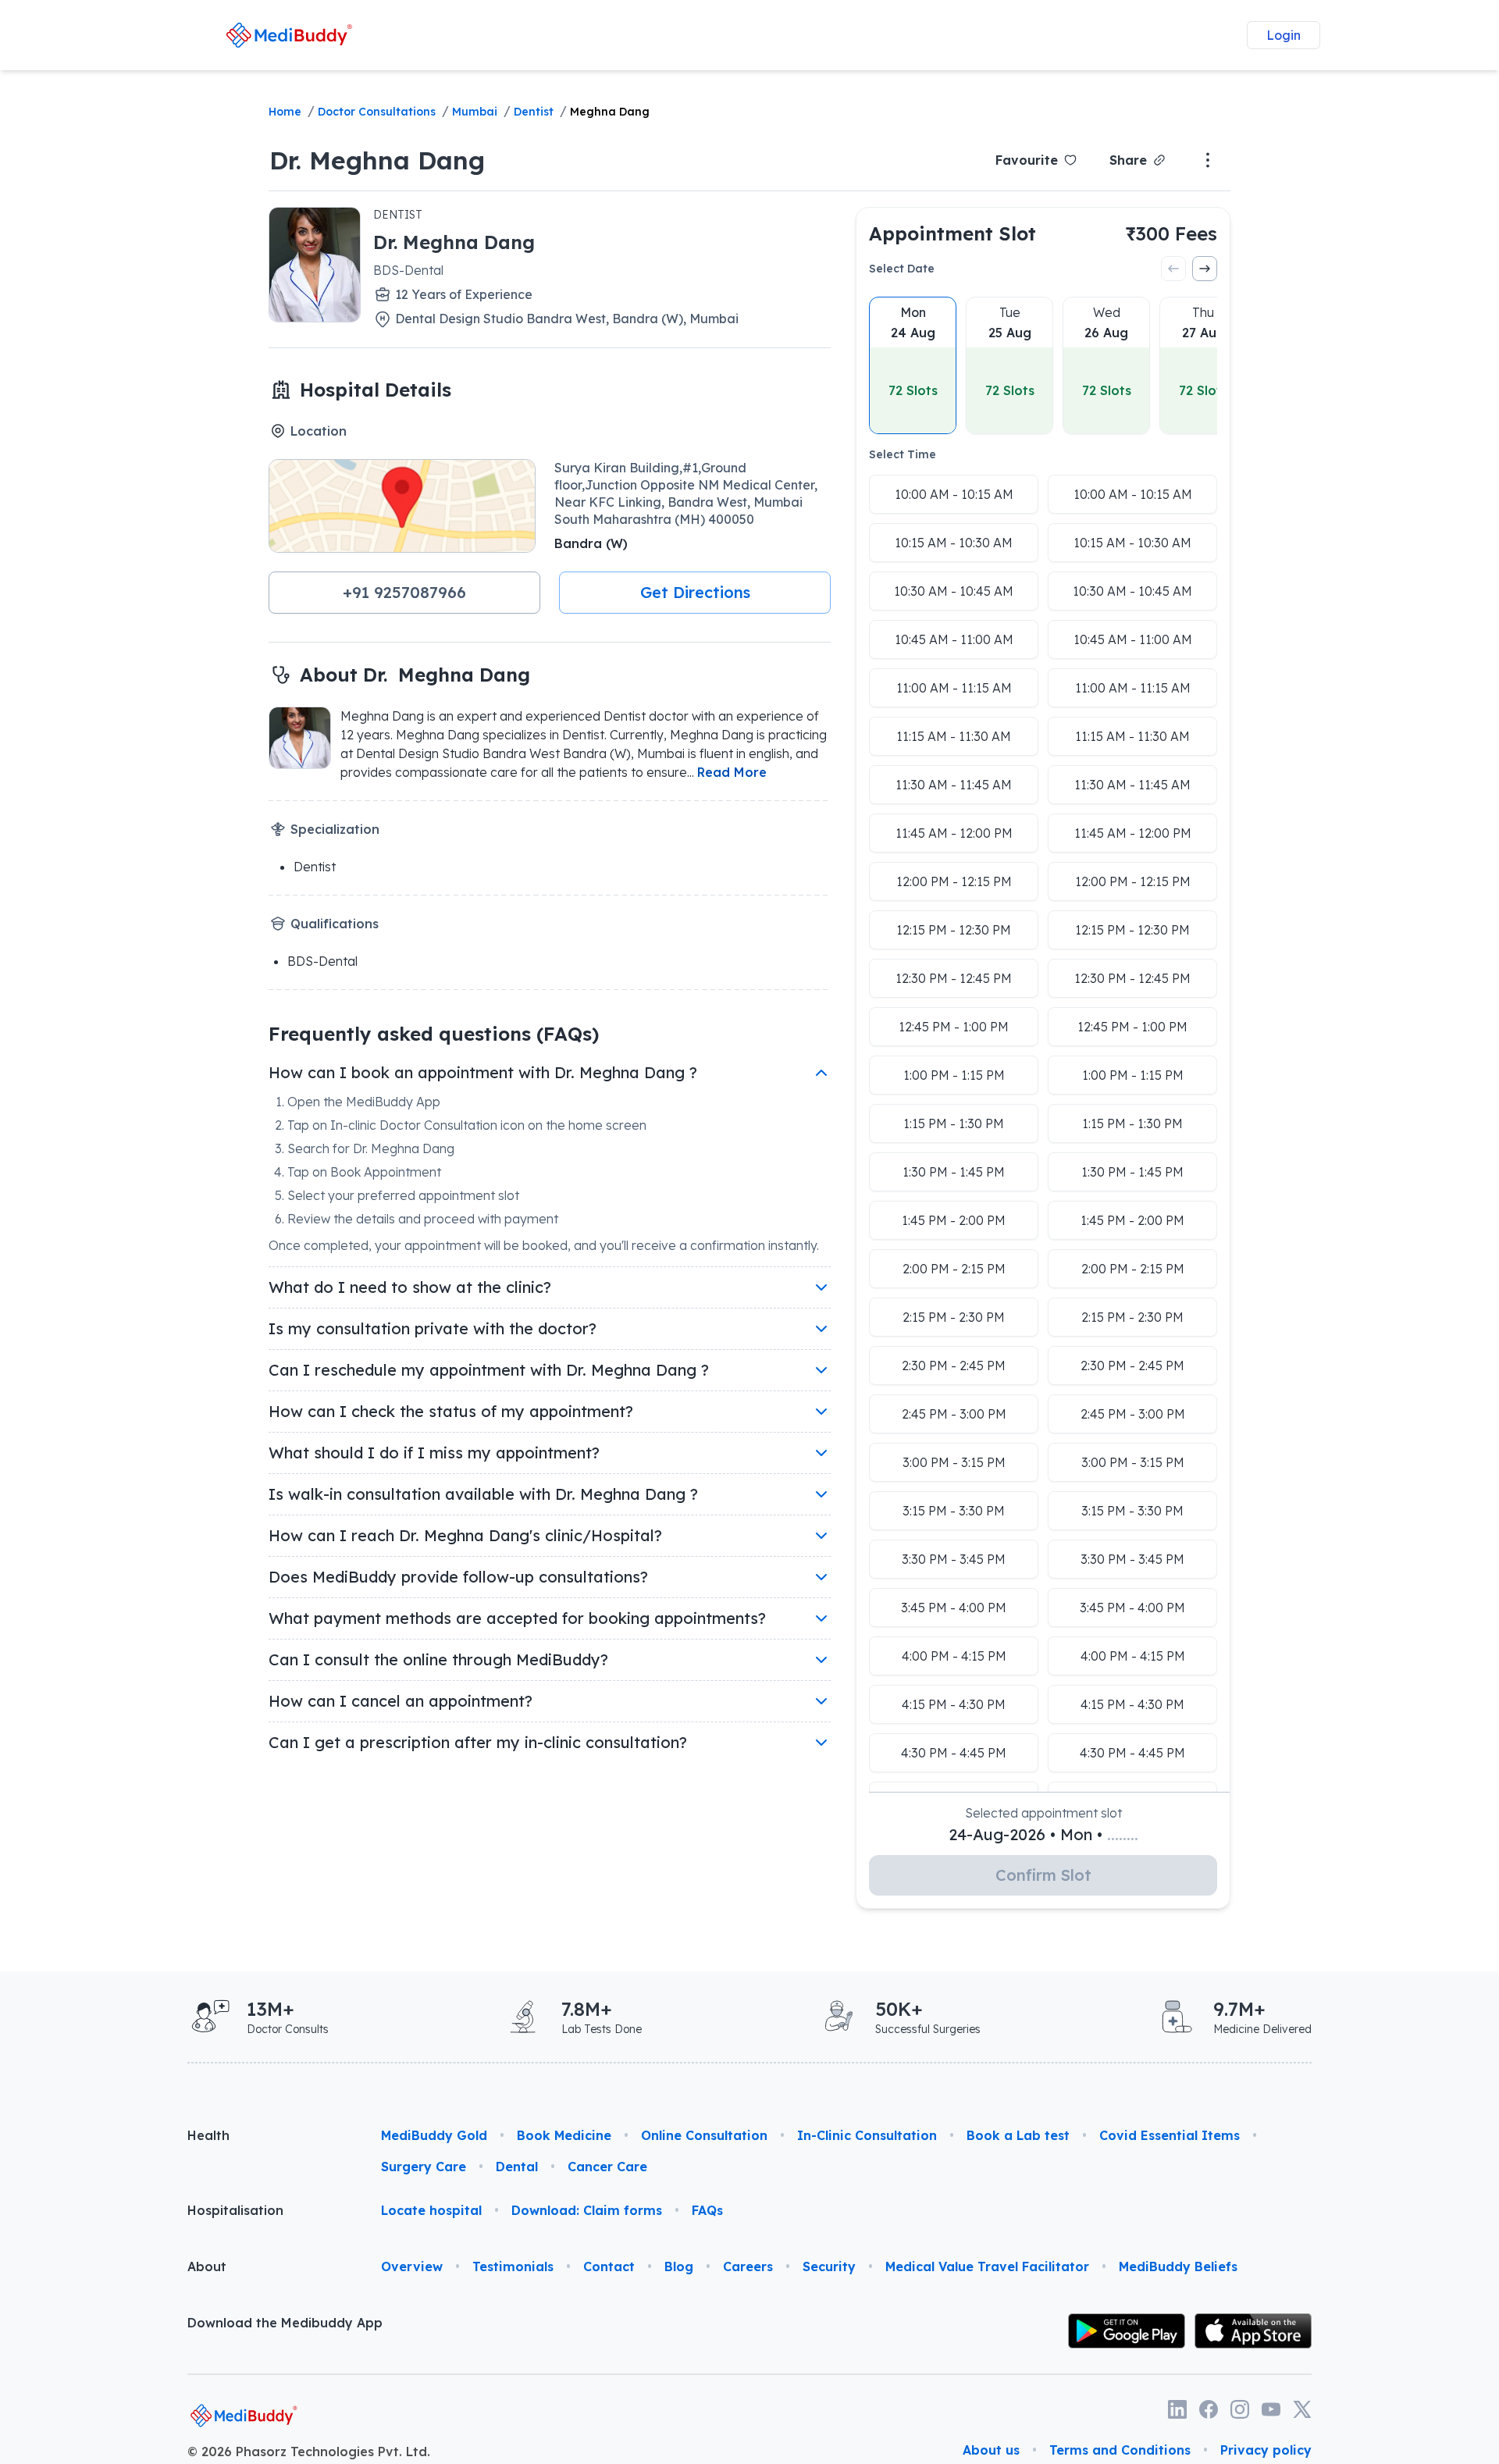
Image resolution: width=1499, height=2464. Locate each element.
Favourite (1027, 160)
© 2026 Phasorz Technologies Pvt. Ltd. (309, 2452)
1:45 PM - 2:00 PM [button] (954, 1220)
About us (991, 2450)
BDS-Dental (408, 270)
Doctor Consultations (377, 112)
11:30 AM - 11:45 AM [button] (954, 785)
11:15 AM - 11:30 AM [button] (954, 736)
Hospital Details (376, 390)
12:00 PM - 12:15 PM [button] (954, 881)
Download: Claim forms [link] (587, 2210)
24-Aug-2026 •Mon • (1043, 1834)
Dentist (534, 112)
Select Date (902, 269)
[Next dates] (1205, 269)
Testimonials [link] (513, 2266)
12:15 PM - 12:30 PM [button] (954, 930)
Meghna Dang (610, 112)
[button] (404, 593)
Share (1128, 160)
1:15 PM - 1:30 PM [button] (954, 1123)
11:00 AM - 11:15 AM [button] (954, 688)
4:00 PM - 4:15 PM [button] (954, 1656)
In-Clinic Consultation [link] (867, 2135)
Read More (732, 772)
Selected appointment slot (1043, 1813)
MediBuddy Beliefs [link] (1178, 2266)
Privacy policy (1266, 2450)
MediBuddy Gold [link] (434, 2135)
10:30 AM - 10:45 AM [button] (954, 591)
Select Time (903, 454)
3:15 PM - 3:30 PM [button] (954, 1511)
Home (285, 112)
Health (208, 2135)
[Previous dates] (1173, 269)
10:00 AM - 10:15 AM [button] (954, 494)
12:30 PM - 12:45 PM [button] (954, 978)
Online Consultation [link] (704, 2135)
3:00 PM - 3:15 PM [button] (954, 1462)
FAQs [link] (707, 2210)
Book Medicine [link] (564, 2135)
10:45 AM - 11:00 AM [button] (954, 639)
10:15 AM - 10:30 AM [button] (954, 543)
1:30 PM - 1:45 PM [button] (954, 1172)
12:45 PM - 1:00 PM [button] (954, 1027)
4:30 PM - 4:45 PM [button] (954, 1753)
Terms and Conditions (1120, 2450)
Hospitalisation (235, 2210)
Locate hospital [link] (431, 2210)
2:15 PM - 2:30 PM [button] (954, 1317)
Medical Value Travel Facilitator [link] (987, 2266)
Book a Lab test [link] (1018, 2135)
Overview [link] (412, 2266)
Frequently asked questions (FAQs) (434, 1034)
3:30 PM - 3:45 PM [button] (954, 1559)
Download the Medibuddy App (285, 2323)
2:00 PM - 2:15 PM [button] (954, 1269)
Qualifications (335, 924)
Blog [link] (679, 2266)
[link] (289, 35)
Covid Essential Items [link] (1170, 2135)
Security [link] (829, 2266)
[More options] (1208, 160)
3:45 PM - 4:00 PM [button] (954, 1608)
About (207, 2266)
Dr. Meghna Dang (377, 160)
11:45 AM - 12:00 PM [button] (954, 833)
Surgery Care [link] (424, 2167)
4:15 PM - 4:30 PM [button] (954, 1704)
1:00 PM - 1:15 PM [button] (954, 1075)
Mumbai (475, 112)
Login (1284, 35)
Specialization (335, 829)
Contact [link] (609, 2266)
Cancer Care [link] (607, 2167)
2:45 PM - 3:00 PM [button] (954, 1414)
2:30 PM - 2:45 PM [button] (954, 1366)
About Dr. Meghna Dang (415, 675)
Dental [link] (517, 2167)
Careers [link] (748, 2266)
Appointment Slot (952, 233)
